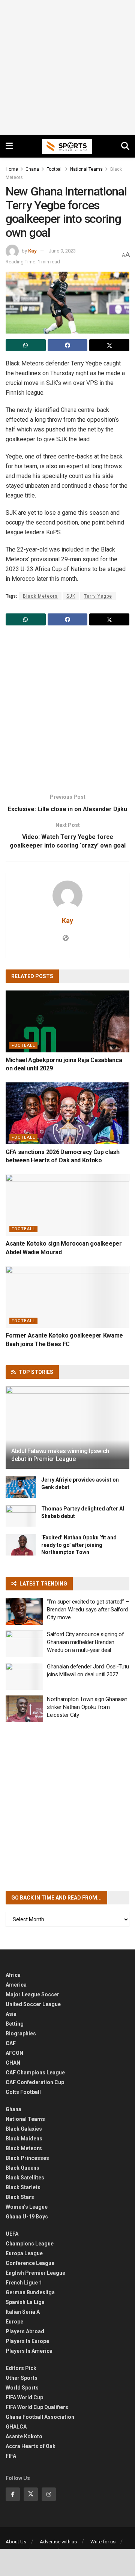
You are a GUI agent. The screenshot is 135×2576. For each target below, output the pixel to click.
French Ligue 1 (24, 2283)
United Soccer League (33, 2004)
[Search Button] (125, 146)
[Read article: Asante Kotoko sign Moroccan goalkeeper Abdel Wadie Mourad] (67, 1205)
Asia (11, 2014)
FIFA (11, 2456)
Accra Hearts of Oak (31, 2446)
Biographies (21, 2033)
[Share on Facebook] (68, 345)
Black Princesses (27, 2158)
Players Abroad (25, 2331)
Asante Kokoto (24, 2436)
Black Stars (20, 2197)
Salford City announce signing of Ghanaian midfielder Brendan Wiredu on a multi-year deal (85, 1642)
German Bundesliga (30, 2292)
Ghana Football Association (40, 2417)
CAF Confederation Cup (35, 2082)
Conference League (30, 2263)
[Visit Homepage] (67, 146)
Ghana (32, 169)
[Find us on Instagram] (49, 2494)
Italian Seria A (23, 2312)
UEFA (12, 2234)
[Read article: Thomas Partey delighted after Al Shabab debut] (21, 1516)
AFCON (14, 2053)
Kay (32, 251)
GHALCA (16, 2427)
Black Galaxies (24, 2129)
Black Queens (22, 2168)
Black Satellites (25, 2178)
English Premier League (35, 2273)
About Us (16, 2542)
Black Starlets (23, 2187)
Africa (13, 1975)
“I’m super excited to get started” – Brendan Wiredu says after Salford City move (88, 1610)
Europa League (24, 2253)
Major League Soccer (32, 1994)
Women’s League (27, 2207)
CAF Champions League (35, 2073)
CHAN (13, 2063)
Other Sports (22, 2378)
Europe (14, 2322)
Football (55, 169)
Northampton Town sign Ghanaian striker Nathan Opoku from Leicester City (87, 1707)
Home (12, 169)
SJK (71, 596)
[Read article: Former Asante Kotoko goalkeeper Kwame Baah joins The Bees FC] (67, 1297)
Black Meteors (40, 596)
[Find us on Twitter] (31, 2494)
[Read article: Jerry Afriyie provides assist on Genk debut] (21, 1487)
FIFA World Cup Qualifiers (37, 2407)
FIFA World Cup (24, 2397)
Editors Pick (21, 2368)
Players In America (29, 2351)
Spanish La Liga (25, 2302)
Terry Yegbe (98, 596)
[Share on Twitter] (109, 345)
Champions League (30, 2244)
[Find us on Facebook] (13, 2494)
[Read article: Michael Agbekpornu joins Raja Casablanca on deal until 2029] (67, 1021)
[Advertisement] (67, 68)
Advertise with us (58, 2542)
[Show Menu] (9, 146)
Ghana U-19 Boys (27, 2217)
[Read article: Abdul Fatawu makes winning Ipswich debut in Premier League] (67, 1431)
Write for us (103, 2542)
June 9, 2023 (62, 251)
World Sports (22, 2388)
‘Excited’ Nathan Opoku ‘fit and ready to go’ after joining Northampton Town (79, 1545)
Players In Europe (27, 2341)
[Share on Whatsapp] (26, 345)
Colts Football (23, 2092)
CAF (11, 2043)
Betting (15, 2024)
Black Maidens (24, 2139)
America (16, 1985)
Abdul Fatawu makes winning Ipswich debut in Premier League (60, 1455)
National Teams (86, 169)
